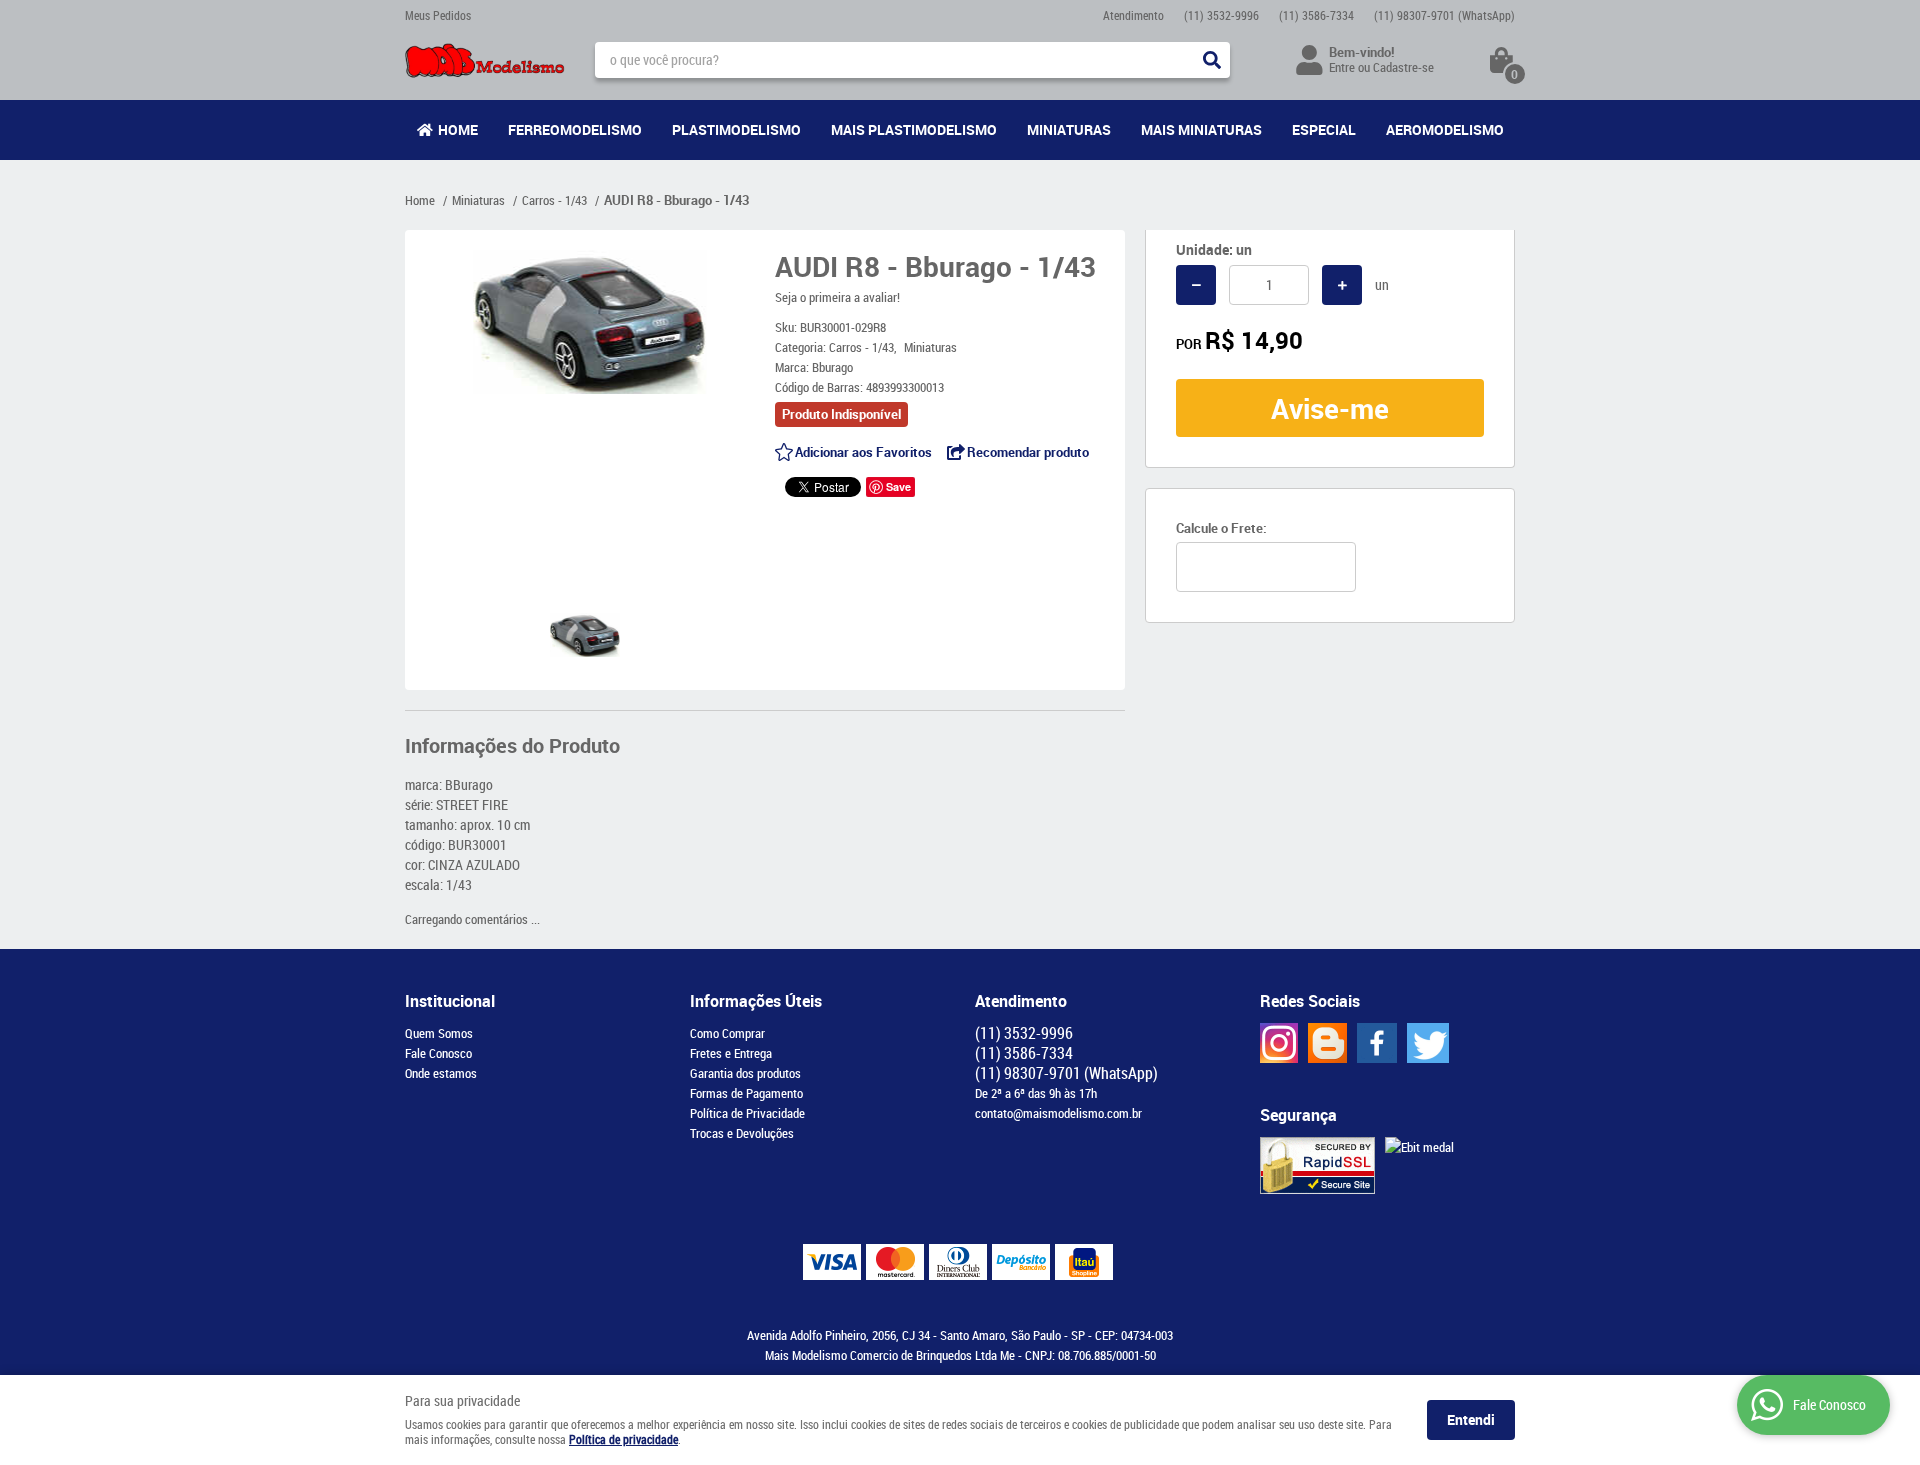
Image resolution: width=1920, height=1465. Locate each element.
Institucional (450, 1001)
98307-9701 (1444, 15)
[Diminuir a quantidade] (1196, 285)
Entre (1342, 67)
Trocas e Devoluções (742, 1133)
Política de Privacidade (747, 1113)
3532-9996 (1221, 15)
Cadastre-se (1403, 67)
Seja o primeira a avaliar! (837, 297)
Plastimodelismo (736, 129)
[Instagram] (1279, 1043)
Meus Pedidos (438, 15)
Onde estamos (441, 1073)
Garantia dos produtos (745, 1073)
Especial (1324, 129)
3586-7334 (1316, 15)
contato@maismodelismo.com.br (1058, 1113)
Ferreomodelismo (575, 129)
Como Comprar (727, 1033)
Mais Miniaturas (1201, 129)
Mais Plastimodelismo (914, 129)
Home (458, 129)
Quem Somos (439, 1033)
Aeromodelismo (1445, 129)
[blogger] (1327, 1043)
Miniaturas (1069, 129)
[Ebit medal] (1419, 1147)
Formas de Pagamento (746, 1093)
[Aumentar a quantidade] (1342, 285)
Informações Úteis (756, 1001)
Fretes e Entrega (731, 1053)
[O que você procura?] (1212, 60)
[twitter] (1428, 1043)
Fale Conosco (438, 1053)
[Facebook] (1377, 1043)
